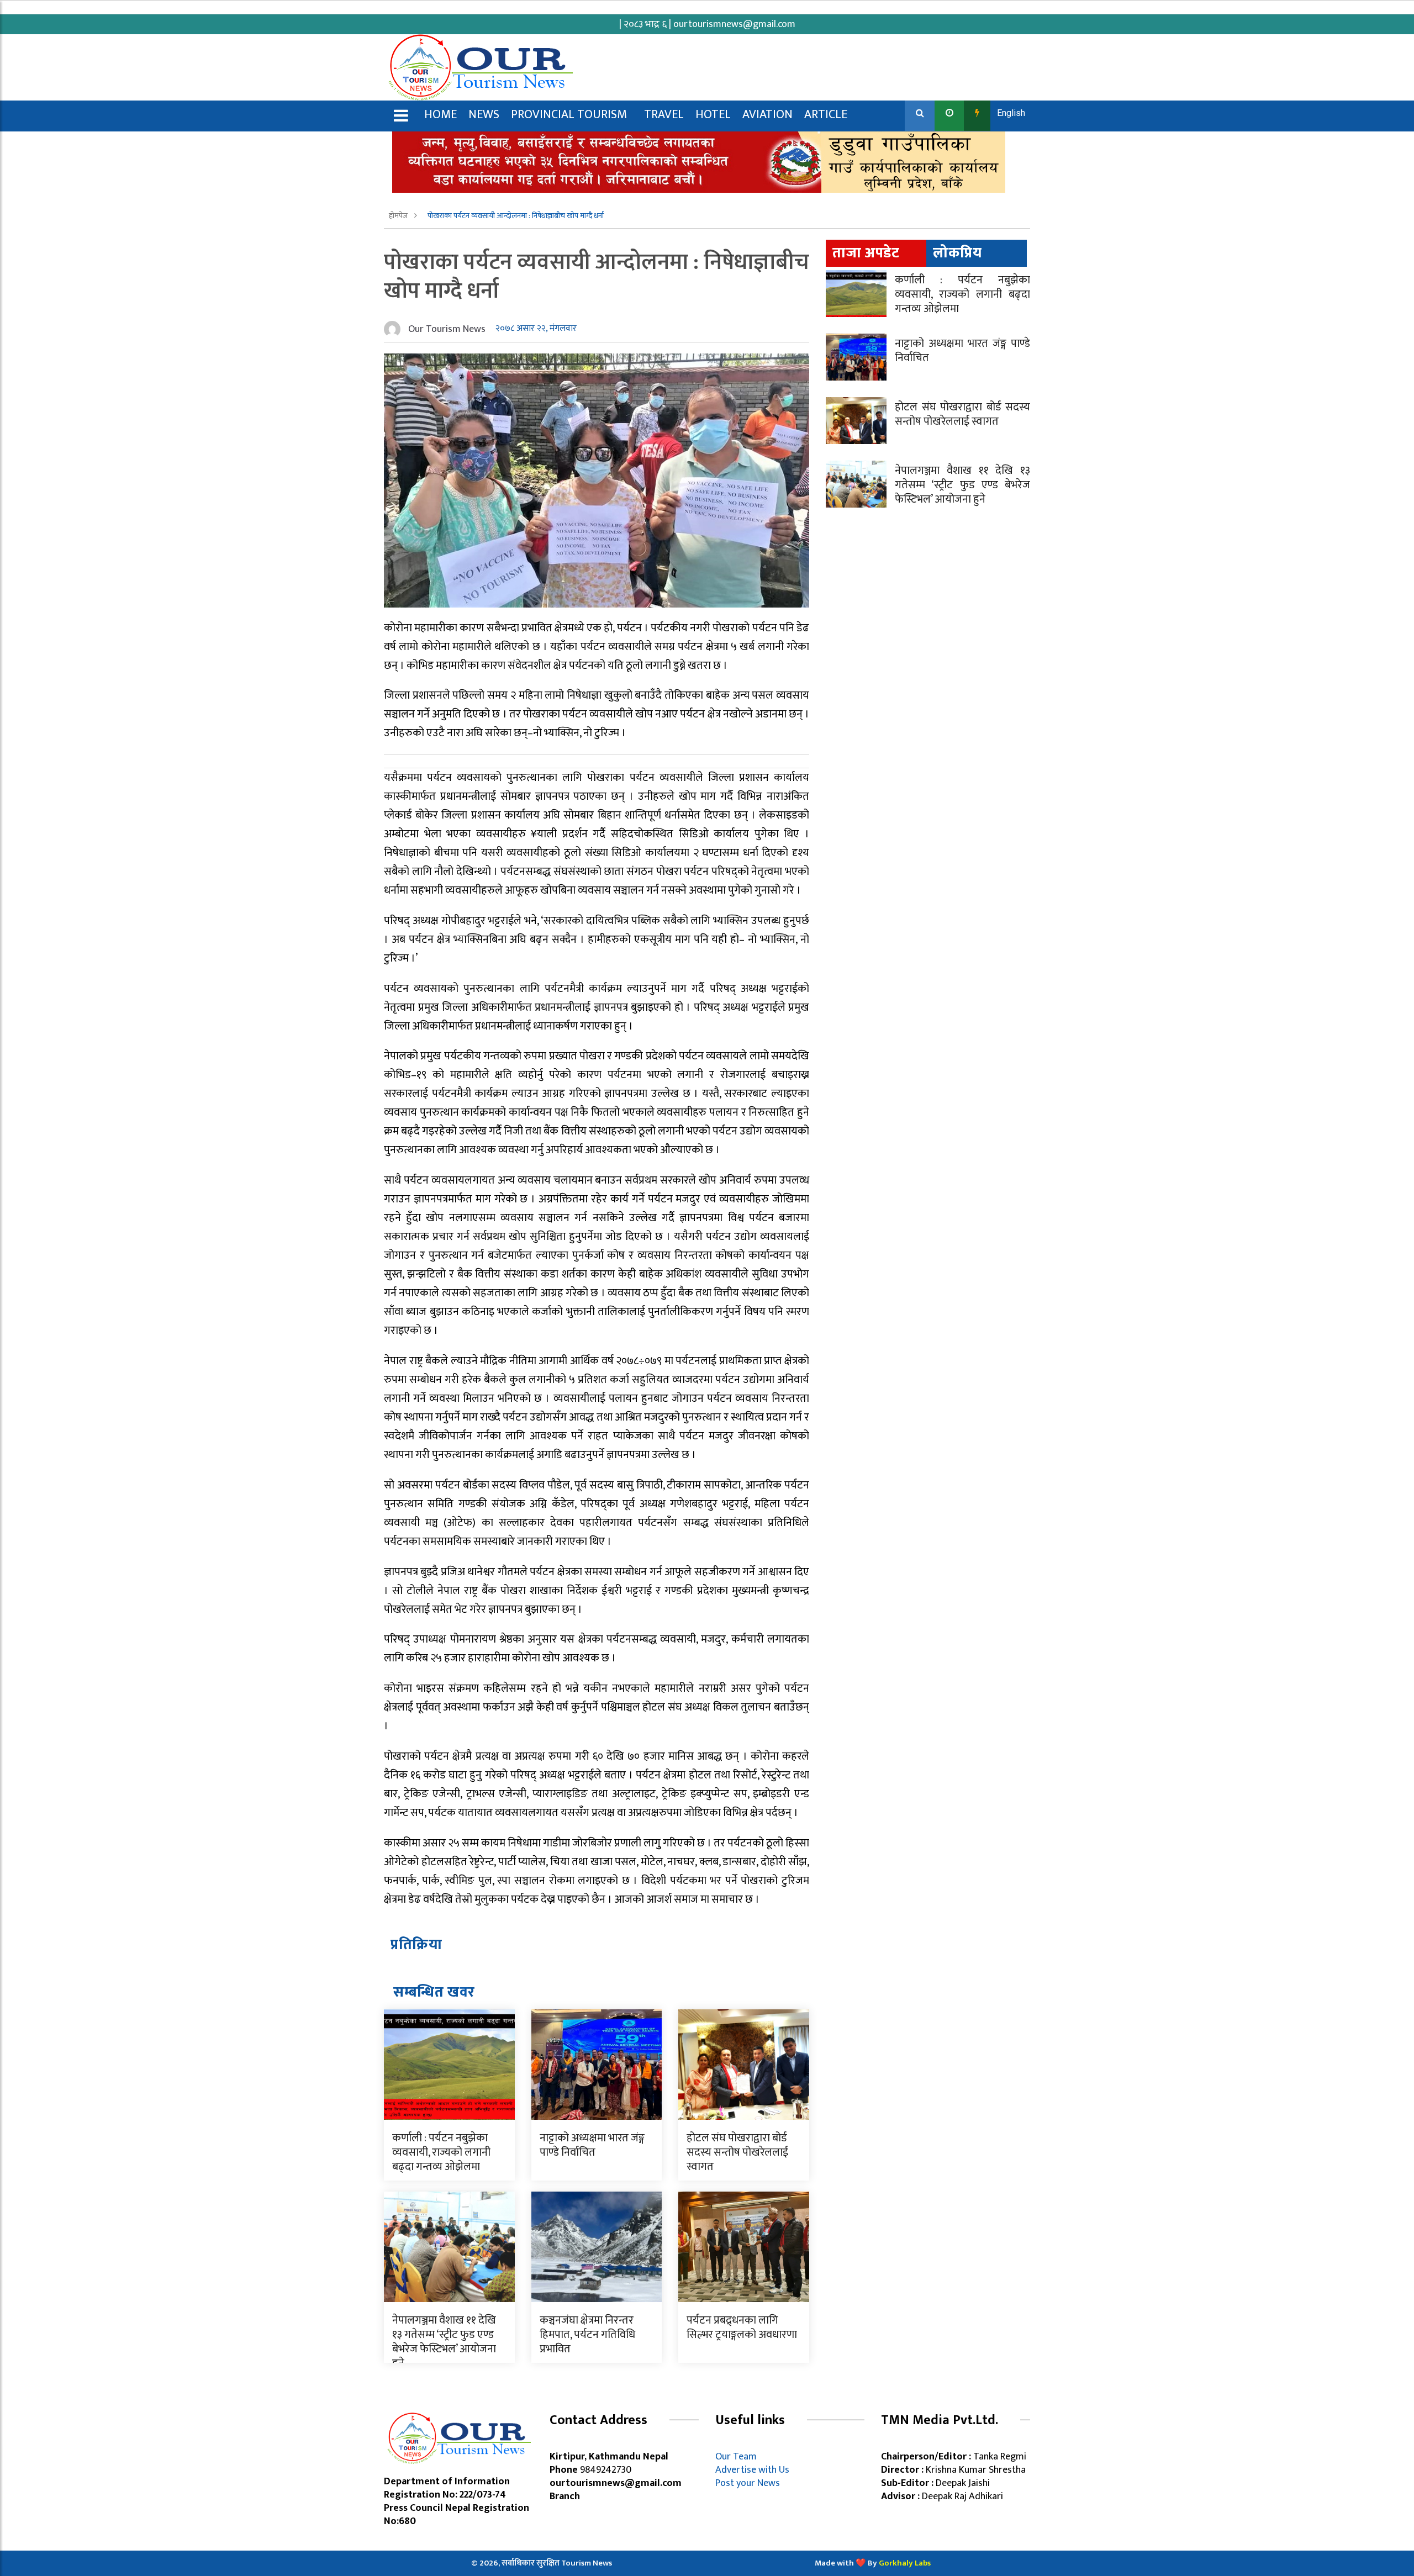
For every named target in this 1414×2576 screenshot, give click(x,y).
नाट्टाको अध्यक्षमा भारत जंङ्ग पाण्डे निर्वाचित (592, 2145)
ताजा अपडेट (866, 253)
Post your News (748, 2483)
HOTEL (713, 115)
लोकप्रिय (957, 253)
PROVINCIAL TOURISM (569, 115)
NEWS (484, 115)
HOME (440, 115)
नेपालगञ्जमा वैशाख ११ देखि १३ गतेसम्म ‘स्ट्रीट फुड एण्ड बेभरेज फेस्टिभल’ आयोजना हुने (444, 2342)
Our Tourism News (447, 329)
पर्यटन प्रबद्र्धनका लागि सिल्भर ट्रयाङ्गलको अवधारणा (742, 2327)
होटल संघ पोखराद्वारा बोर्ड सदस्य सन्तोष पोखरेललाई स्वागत (737, 2152)
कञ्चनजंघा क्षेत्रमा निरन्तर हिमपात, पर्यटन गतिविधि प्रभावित (587, 2335)
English (1011, 113)
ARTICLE (826, 115)
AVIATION (767, 115)
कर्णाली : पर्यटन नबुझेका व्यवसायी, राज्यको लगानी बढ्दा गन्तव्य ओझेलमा (441, 2152)
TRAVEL (664, 115)
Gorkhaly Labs (905, 2563)
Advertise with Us (752, 2470)
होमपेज (399, 216)
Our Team (738, 2457)
